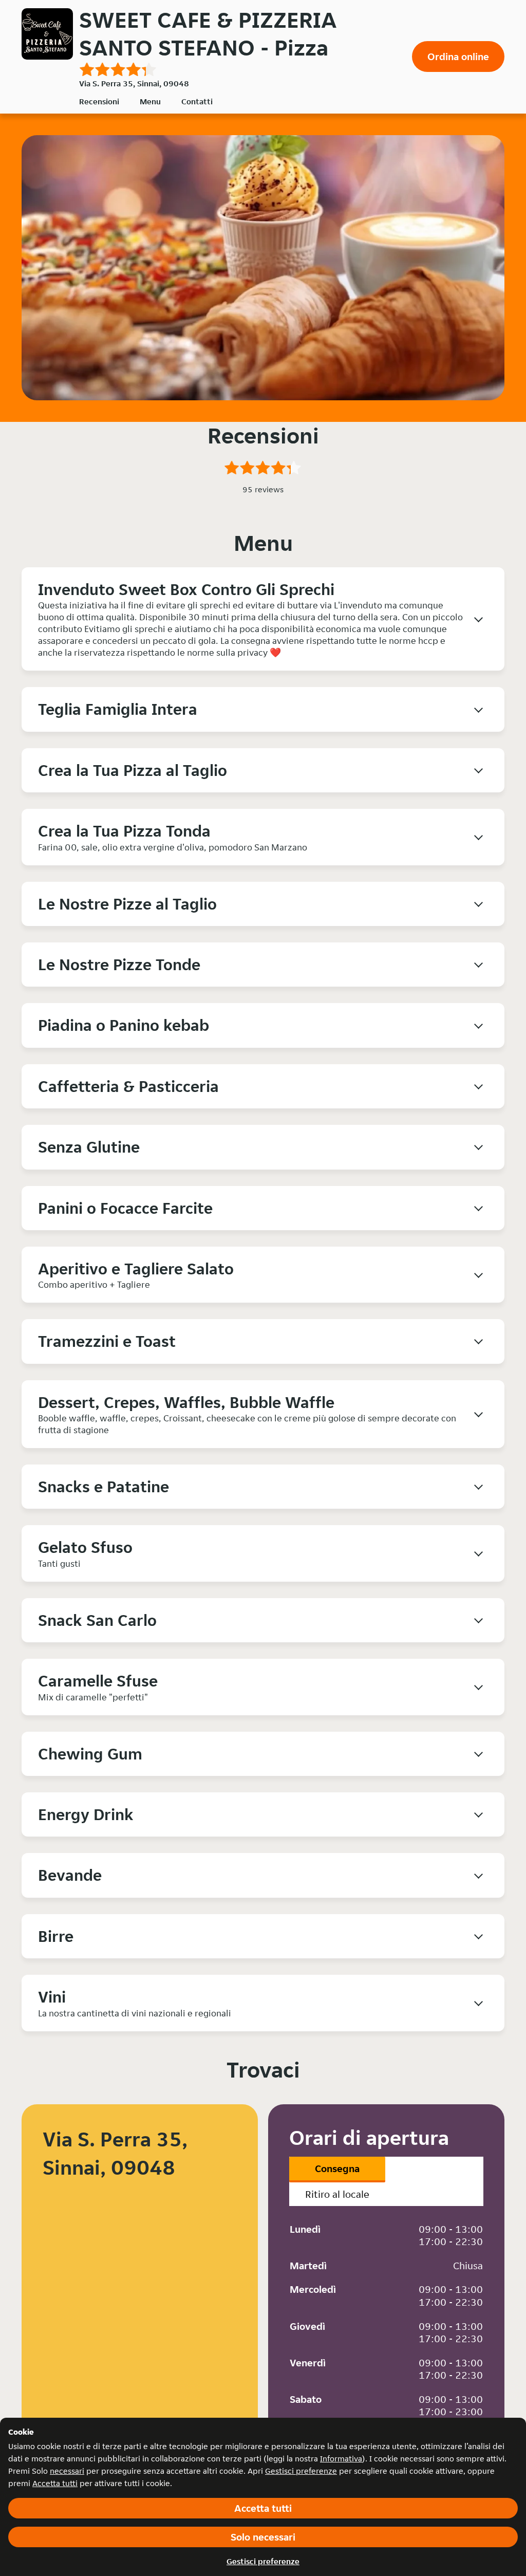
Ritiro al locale (337, 2194)
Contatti (197, 101)
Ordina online (458, 57)
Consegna (337, 2169)
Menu (150, 101)
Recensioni (99, 101)
